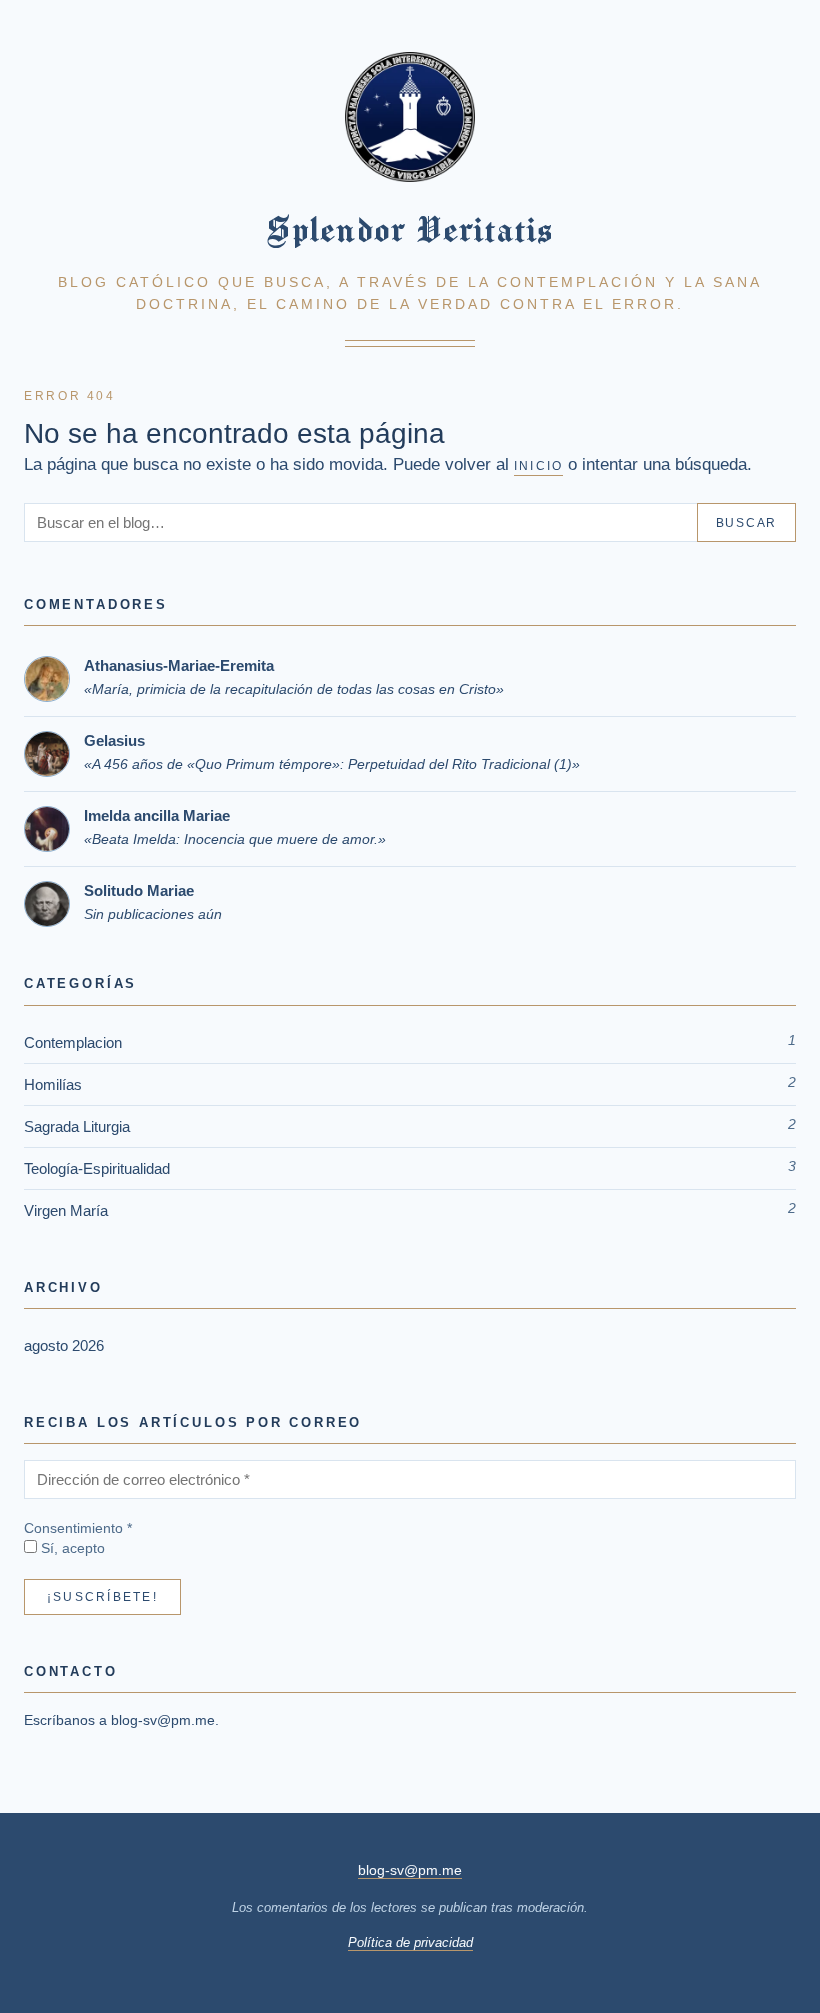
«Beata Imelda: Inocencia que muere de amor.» (235, 839)
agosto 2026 (64, 1345)
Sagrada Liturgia (77, 1126)
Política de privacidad (410, 1942)
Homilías (53, 1084)
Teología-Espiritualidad (97, 1168)
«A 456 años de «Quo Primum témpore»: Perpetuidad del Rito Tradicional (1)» (332, 764)
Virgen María (66, 1210)
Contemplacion (73, 1042)
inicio (538, 466)
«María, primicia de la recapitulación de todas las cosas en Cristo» (294, 689)
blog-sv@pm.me (163, 1720)
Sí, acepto (71, 1548)
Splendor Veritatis (409, 229)
